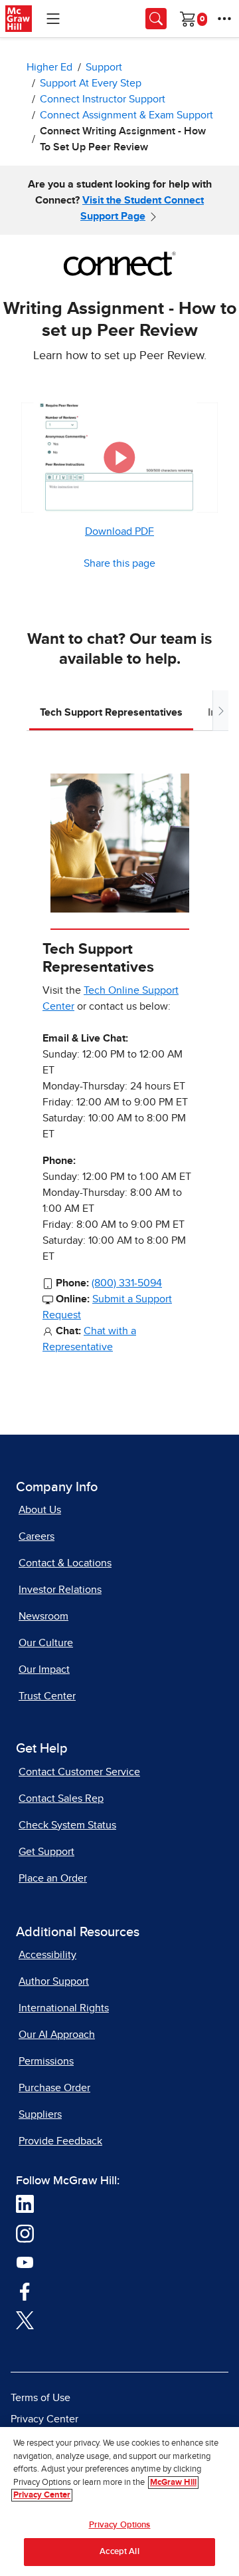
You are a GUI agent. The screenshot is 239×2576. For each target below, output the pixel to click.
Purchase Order (54, 2088)
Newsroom (43, 1616)
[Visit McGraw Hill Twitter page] (25, 2320)
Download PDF (119, 531)
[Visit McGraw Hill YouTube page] (25, 2262)
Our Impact (44, 1669)
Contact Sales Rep (61, 1798)
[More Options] (224, 19)
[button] (119, 457)
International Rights (64, 2008)
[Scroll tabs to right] (220, 711)
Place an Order (53, 1878)
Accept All (119, 2552)
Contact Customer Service (79, 1772)
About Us (40, 1510)
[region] (119, 2502)
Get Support (46, 1852)
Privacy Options (120, 2525)
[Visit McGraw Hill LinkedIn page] (25, 2204)
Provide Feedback (60, 2141)
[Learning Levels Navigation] (53, 19)
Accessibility (47, 1955)
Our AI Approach (57, 2035)
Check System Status (67, 1825)
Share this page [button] (119, 563)
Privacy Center (44, 2419)
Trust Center (47, 1696)
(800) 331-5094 (127, 1283)
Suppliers (40, 2114)
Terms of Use (40, 2398)
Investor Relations (60, 1590)
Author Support (54, 1981)
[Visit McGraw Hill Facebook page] (25, 2291)
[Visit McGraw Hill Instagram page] (25, 2233)
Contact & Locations (65, 1563)
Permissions (46, 2061)
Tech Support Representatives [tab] (111, 712)
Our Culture (46, 1643)
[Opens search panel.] (156, 19)
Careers (37, 1536)
